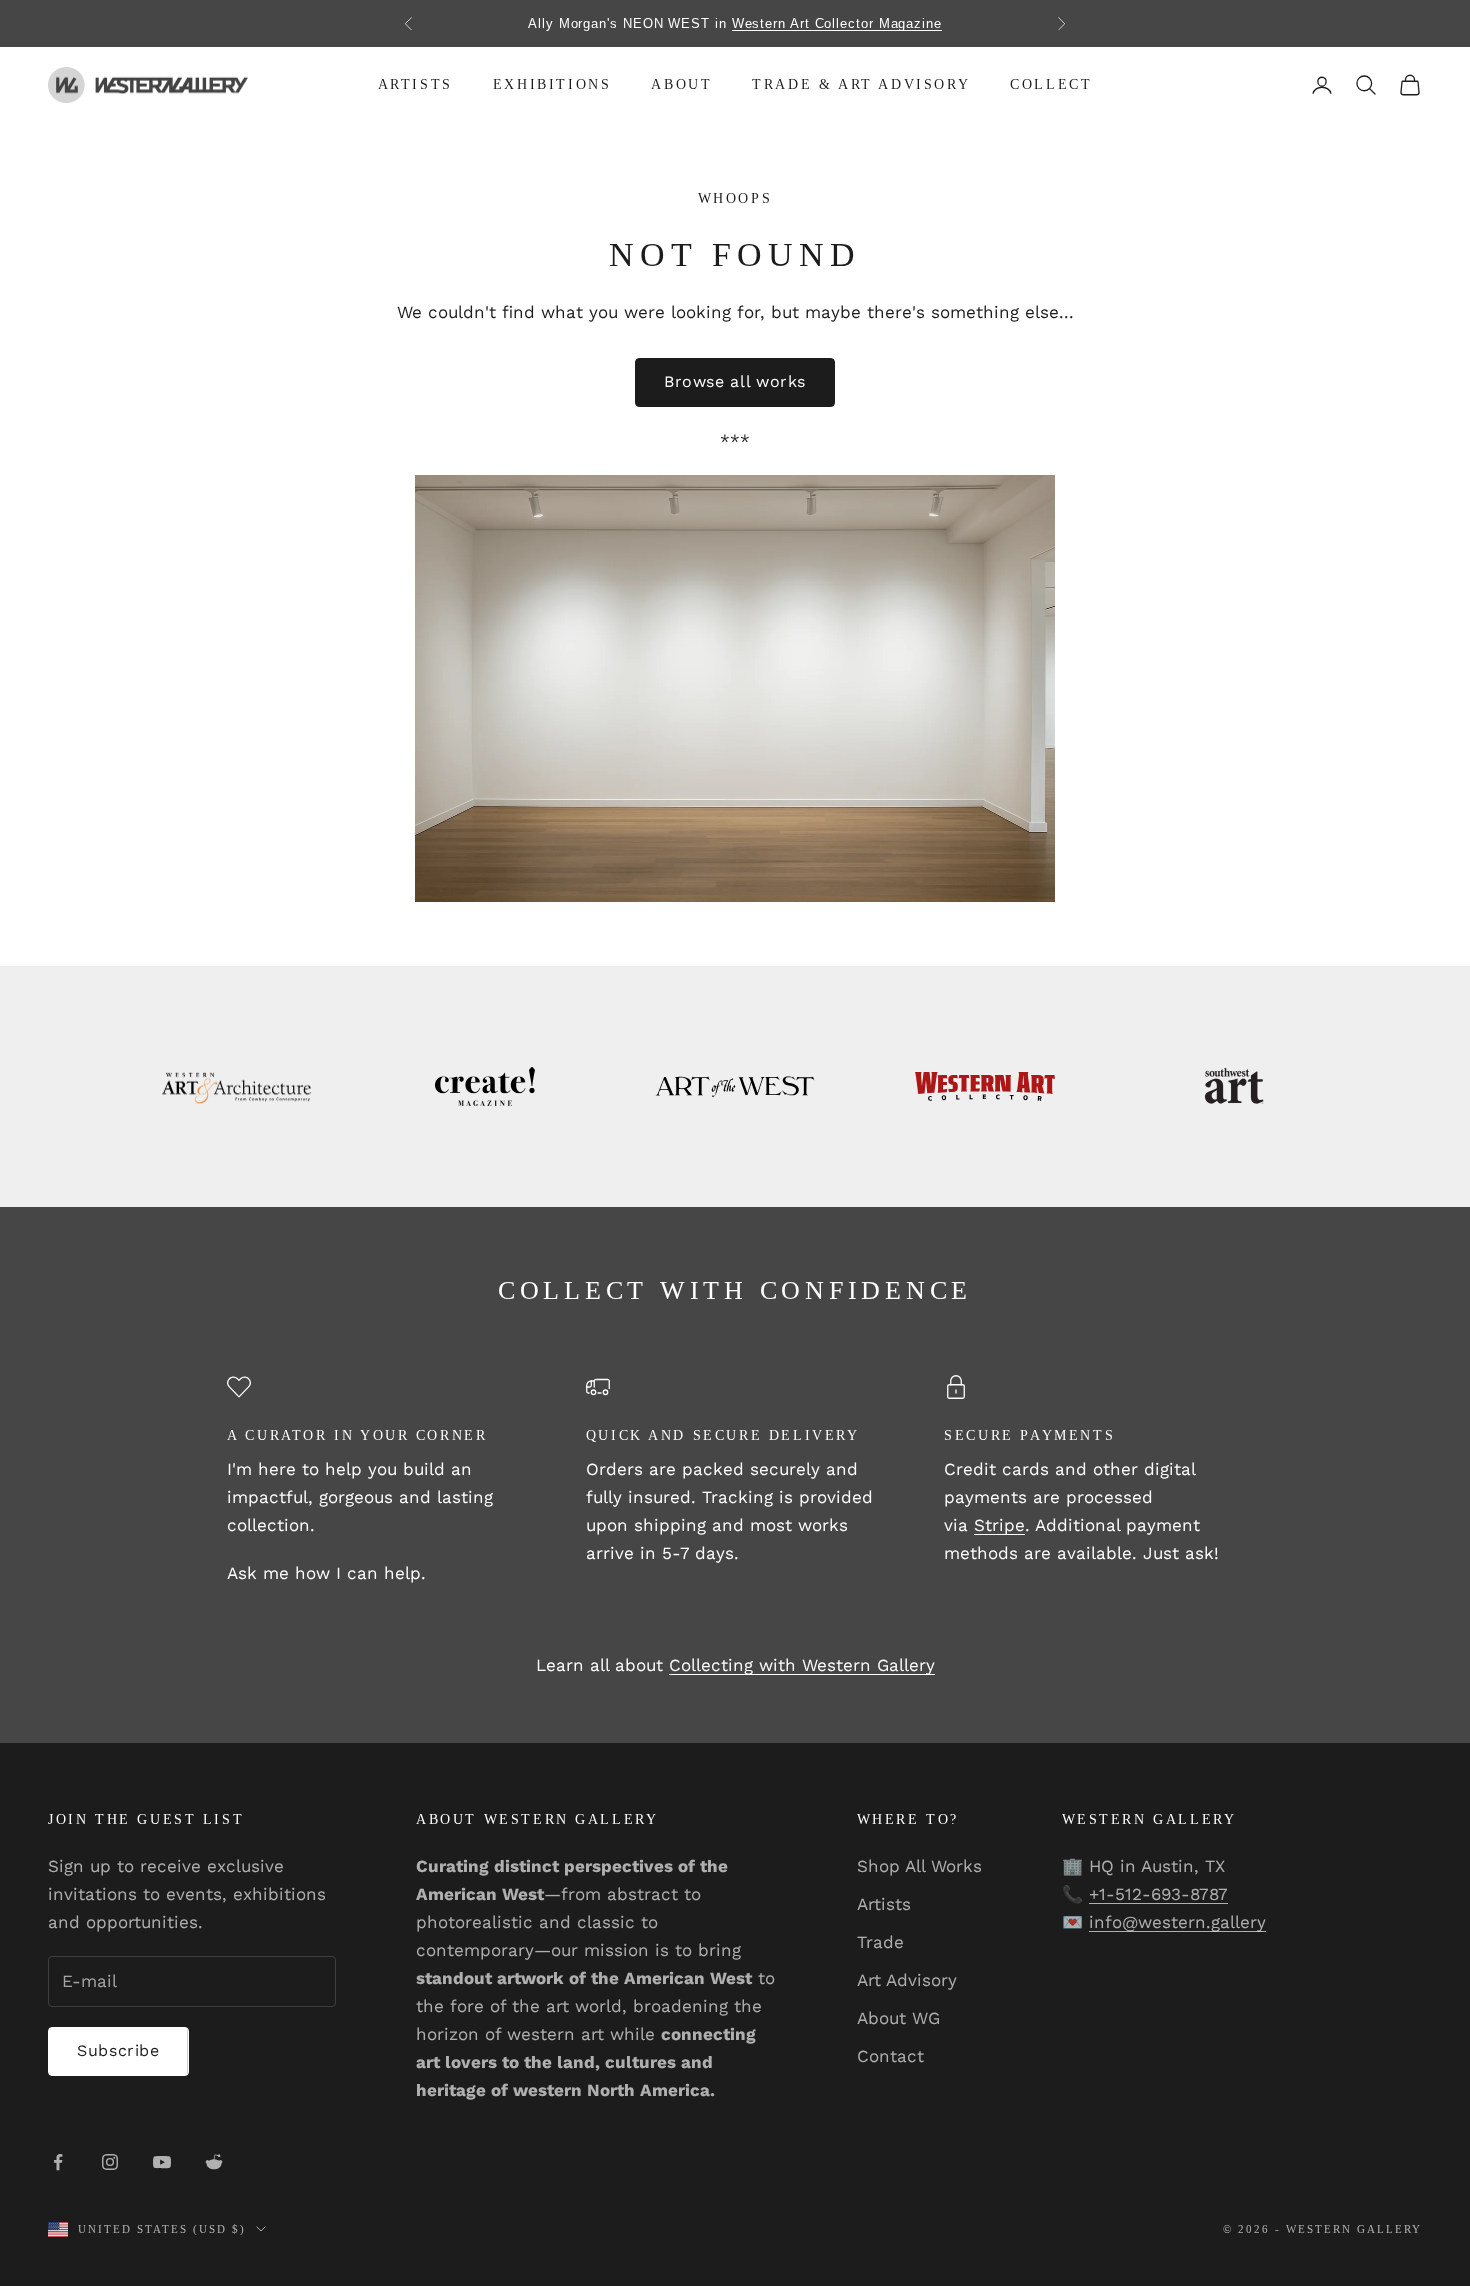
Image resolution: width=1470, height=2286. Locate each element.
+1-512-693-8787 (1158, 1894)
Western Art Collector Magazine (837, 23)
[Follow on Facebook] (58, 2162)
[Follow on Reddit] (214, 2162)
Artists (415, 85)
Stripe (999, 1525)
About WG (898, 2018)
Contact (890, 2056)
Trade (880, 1942)
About (681, 85)
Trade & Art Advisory (861, 85)
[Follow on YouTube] (162, 2162)
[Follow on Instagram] (110, 2162)
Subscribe (118, 2050)
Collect (1051, 85)
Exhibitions (552, 85)
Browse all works (735, 381)
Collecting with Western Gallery (802, 1665)
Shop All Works (919, 1866)
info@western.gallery (1177, 1922)
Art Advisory (907, 1980)
